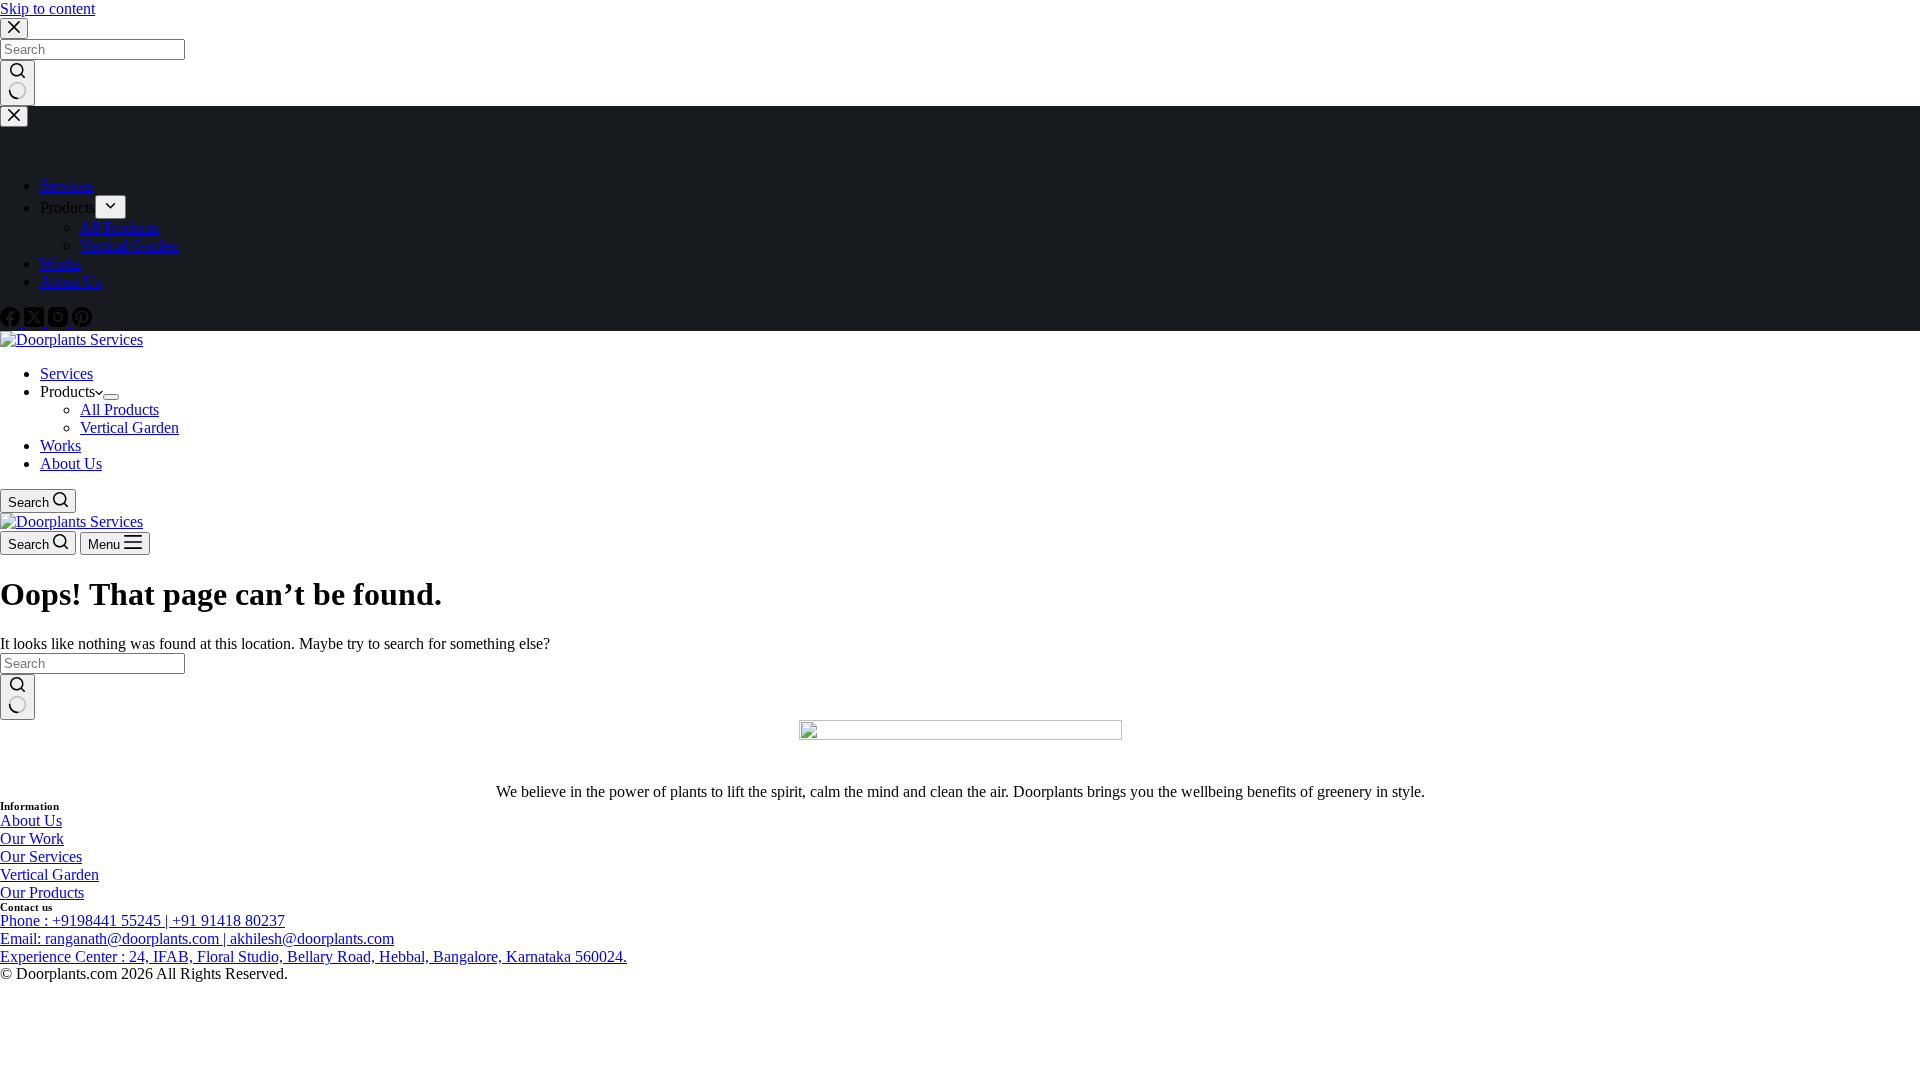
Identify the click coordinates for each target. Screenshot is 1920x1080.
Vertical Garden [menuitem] (129, 245)
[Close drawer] (14, 116)
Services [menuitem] (66, 185)
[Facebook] (12, 321)
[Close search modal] (14, 28)
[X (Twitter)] (36, 321)
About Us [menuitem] (71, 281)
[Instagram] (60, 321)
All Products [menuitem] (119, 227)
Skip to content (47, 8)
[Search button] (17, 83)
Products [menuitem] (67, 207)
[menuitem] (110, 207)
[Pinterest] (82, 321)
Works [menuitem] (60, 263)
